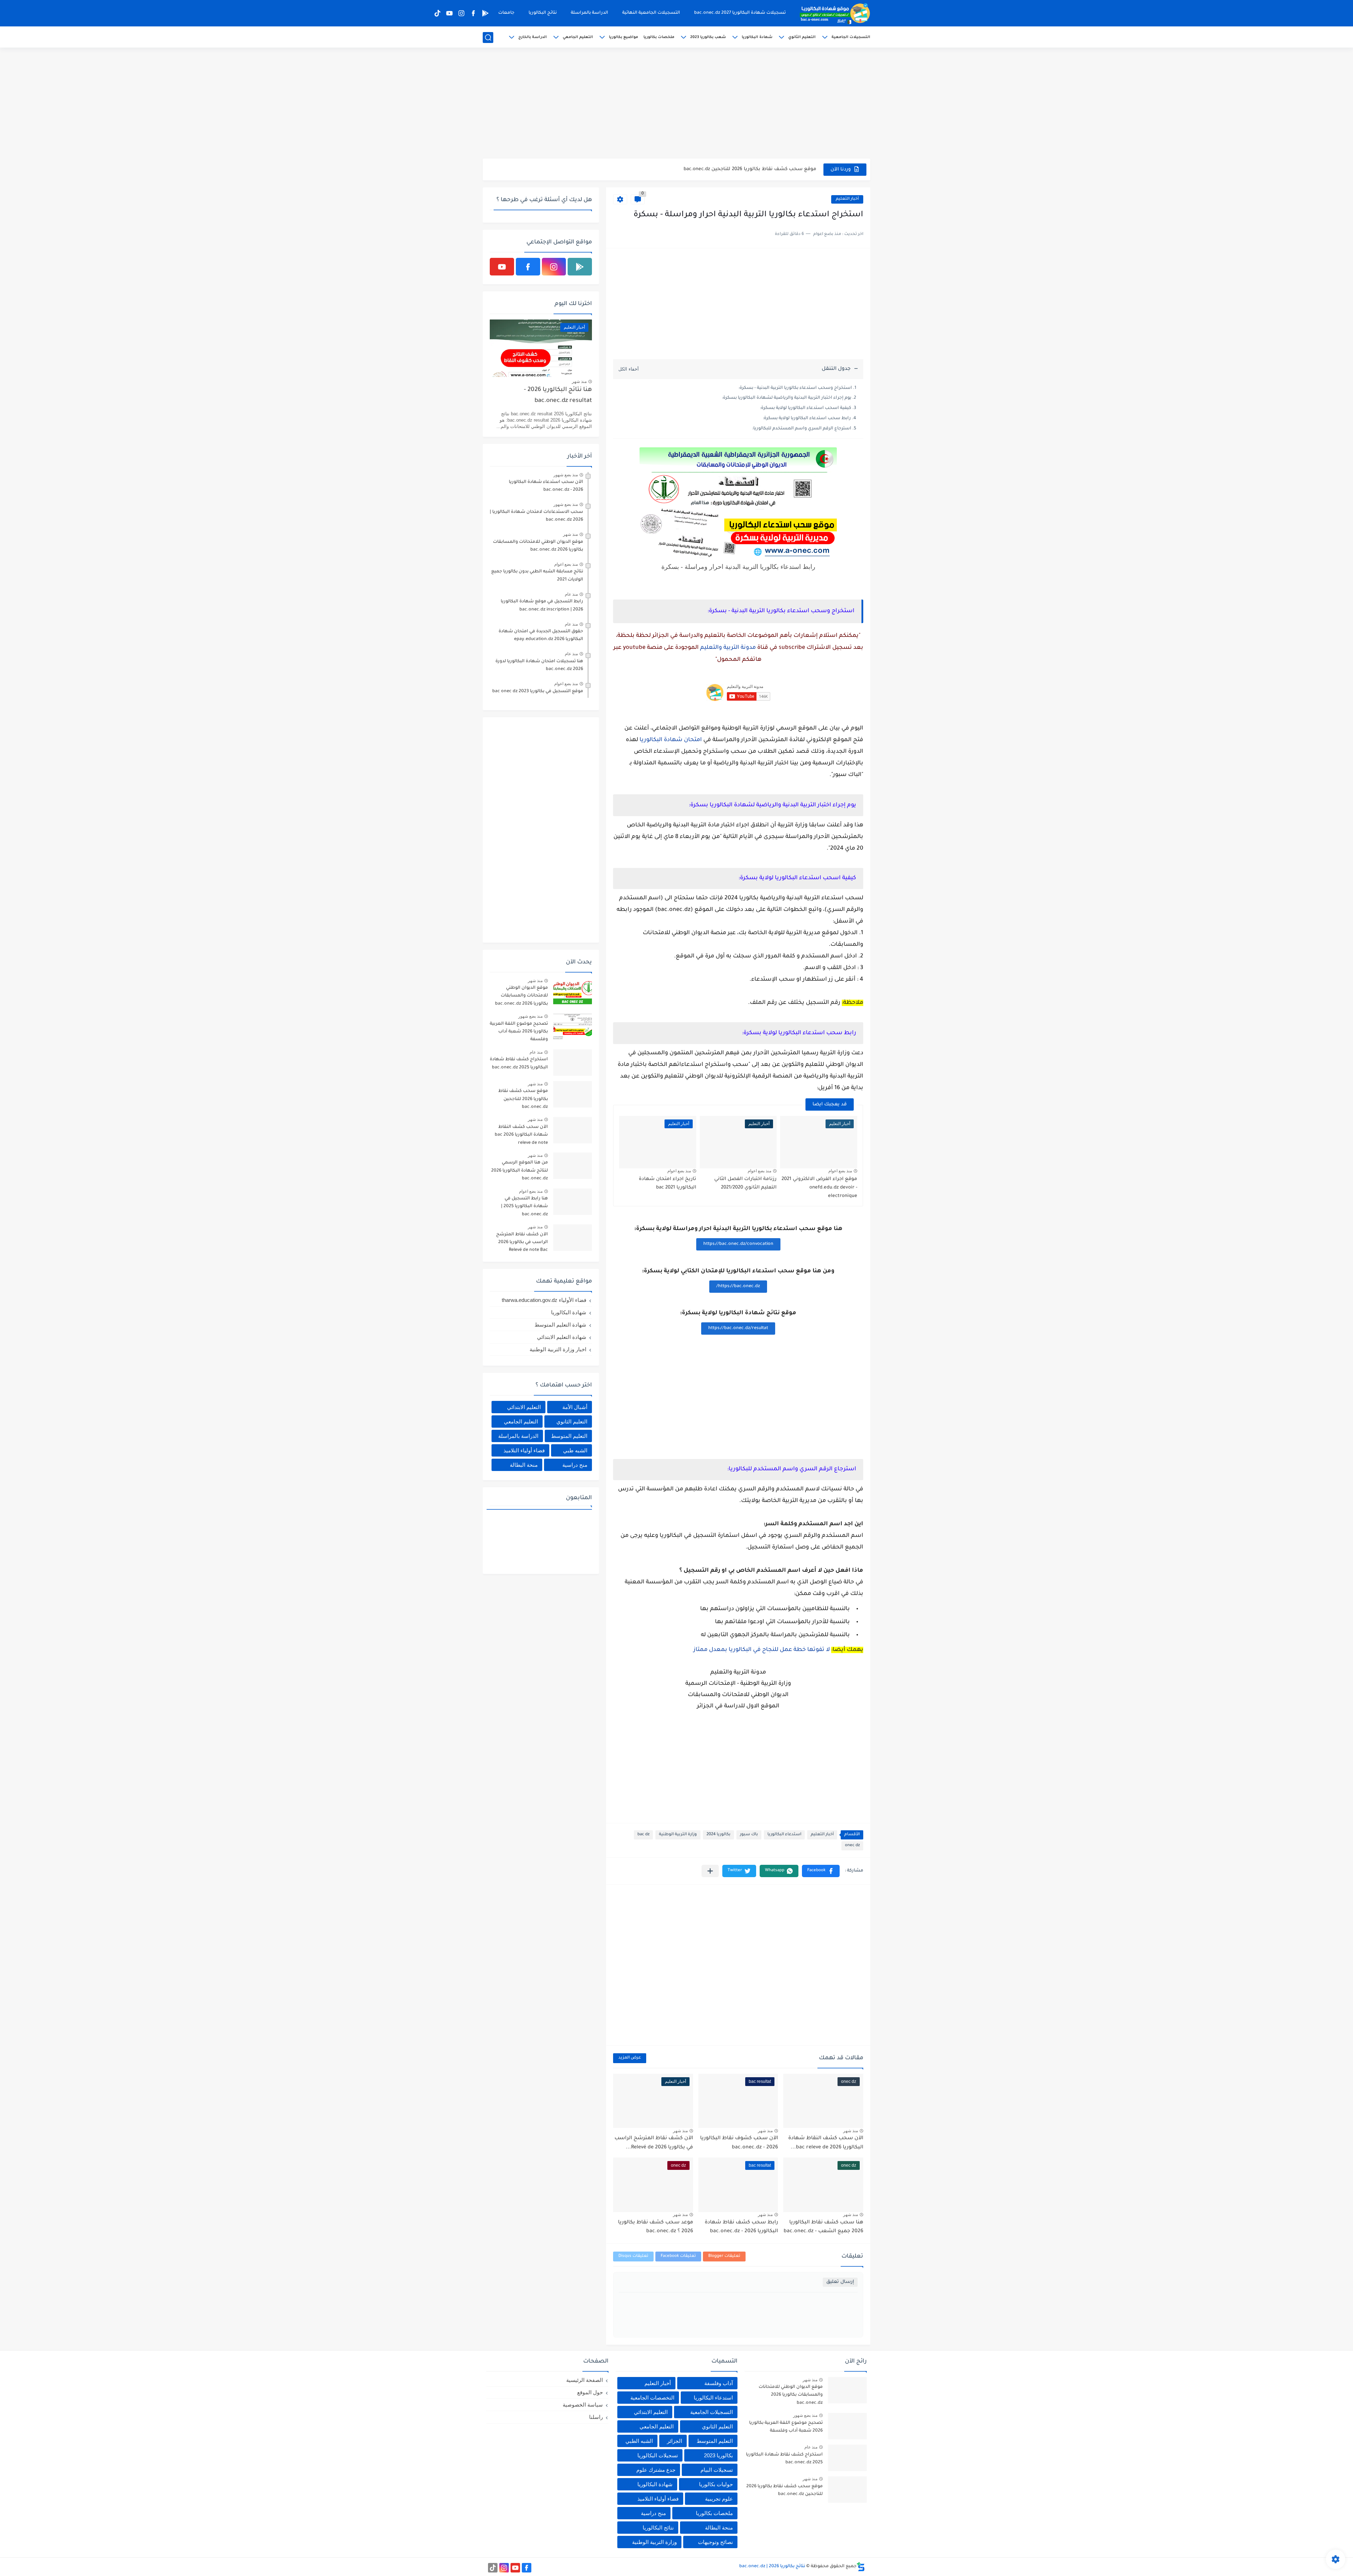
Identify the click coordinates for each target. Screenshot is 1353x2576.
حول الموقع (590, 2392)
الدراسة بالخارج (533, 37)
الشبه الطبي (639, 2441)
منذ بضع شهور (566, 475)
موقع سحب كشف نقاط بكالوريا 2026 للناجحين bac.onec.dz (523, 1099)
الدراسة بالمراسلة (589, 13)
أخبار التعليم (847, 199)
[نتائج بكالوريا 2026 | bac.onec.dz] (835, 13)
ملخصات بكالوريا (659, 37)
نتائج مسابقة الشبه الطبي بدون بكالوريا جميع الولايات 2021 (537, 576)
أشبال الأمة (575, 1407)
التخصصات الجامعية (652, 2398)
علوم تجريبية (719, 2499)
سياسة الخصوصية (583, 2405)
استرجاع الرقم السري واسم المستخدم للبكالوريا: (802, 429)
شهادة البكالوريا (757, 37)
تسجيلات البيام (717, 2470)
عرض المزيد (630, 2058)
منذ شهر (851, 2131)
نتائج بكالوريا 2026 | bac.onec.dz (772, 2566)
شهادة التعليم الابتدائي (562, 1337)
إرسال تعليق (840, 2282)
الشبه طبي (575, 1450)
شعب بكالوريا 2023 (708, 37)
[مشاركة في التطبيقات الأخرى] (710, 1871)
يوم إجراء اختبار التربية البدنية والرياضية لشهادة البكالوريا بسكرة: (787, 398)
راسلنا (596, 2417)
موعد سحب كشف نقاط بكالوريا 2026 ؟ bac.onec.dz (656, 2227)
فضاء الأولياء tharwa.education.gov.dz (544, 1300)
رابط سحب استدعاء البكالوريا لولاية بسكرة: (807, 418)
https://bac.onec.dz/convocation (738, 1244)
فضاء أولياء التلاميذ (524, 1450)
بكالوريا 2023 (718, 2455)
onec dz (852, 1846)
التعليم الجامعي (578, 37)
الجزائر (675, 2441)
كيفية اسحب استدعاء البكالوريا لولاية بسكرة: (806, 408)
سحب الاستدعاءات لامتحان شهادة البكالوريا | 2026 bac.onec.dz (536, 516)
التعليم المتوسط (569, 1436)
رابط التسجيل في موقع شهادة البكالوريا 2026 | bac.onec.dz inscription (542, 606)
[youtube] (449, 13)
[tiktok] (437, 13)
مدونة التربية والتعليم (728, 648)
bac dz (643, 1835)
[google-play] (485, 13)
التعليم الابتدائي (524, 1407)
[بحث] (488, 38)
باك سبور (749, 1835)
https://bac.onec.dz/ (738, 1286)
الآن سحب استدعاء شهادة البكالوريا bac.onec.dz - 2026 (546, 486)
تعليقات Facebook (678, 2256)
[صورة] (573, 991)
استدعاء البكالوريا (784, 1835)
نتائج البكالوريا (543, 13)
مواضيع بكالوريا (623, 37)
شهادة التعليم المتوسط (560, 1325)
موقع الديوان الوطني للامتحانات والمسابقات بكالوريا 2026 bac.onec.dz (538, 546)
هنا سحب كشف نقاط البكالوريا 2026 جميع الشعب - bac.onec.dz (823, 2227)
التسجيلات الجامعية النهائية (651, 13)
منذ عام (571, 594)
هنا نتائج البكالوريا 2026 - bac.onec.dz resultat (558, 395)
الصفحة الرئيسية (585, 2380)
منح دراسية (575, 1465)
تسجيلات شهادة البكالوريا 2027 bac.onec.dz (740, 13)
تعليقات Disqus (633, 2256)
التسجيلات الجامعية (851, 37)
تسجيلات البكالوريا (658, 2455)
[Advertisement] (676, 104)
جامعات (506, 13)
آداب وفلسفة (719, 2383)
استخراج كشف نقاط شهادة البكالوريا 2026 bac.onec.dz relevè (746, 169)
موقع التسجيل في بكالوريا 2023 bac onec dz (538, 691)
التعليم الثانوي (802, 37)
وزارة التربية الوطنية (678, 1835)
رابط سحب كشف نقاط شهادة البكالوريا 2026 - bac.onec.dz (741, 2227)
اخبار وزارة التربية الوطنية (558, 1349)
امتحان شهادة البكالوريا (671, 740)
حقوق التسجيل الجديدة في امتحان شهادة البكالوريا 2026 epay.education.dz (541, 635)
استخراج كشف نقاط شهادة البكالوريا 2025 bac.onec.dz (519, 1063)
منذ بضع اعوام (840, 1171)
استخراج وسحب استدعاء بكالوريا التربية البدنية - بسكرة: (795, 388)
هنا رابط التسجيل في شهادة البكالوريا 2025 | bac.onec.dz (524, 1207)
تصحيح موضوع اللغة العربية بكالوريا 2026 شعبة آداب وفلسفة (519, 1032)
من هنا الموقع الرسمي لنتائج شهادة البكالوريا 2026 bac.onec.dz (520, 1171)
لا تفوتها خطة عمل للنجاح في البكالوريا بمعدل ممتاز (762, 1650)
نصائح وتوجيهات (715, 2542)
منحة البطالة (524, 1465)
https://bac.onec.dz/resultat (738, 1328)
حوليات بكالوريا (716, 2484)
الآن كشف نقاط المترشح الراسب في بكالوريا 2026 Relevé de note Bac (522, 1243)
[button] (821, 1871)
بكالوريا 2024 (718, 1835)
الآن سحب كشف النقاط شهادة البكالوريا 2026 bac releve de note (521, 1135)
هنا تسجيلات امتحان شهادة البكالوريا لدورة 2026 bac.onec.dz (539, 665)
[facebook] (473, 13)
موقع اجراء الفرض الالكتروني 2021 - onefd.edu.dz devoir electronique (819, 1188)
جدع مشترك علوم (656, 2470)
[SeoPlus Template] (861, 2567)
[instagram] (461, 13)
